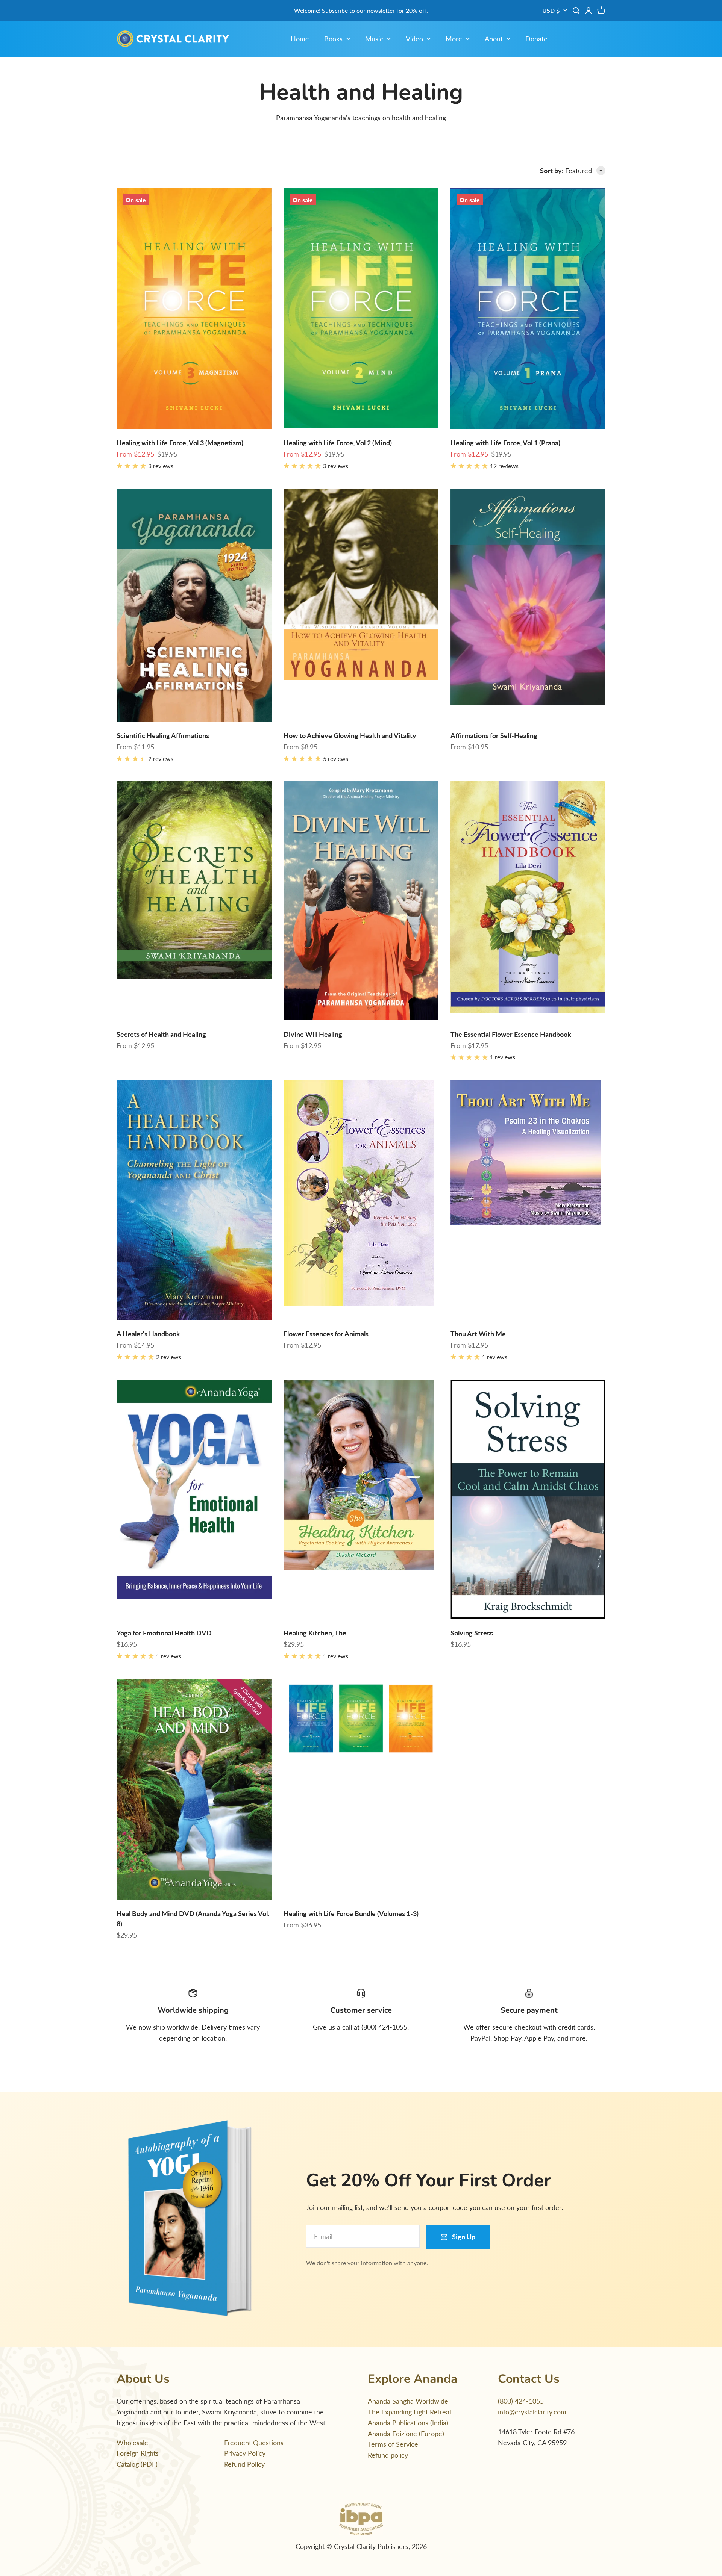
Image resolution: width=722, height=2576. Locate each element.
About (494, 39)
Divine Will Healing (313, 1034)
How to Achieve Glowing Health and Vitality (350, 735)
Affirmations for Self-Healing (494, 735)
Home (300, 39)
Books (333, 39)
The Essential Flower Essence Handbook (511, 1034)
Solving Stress (472, 1633)
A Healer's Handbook (148, 1334)
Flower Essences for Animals (326, 1334)
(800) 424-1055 (521, 2401)
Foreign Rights (138, 2453)
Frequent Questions (254, 2443)
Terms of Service (393, 2444)
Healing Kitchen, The (315, 1633)
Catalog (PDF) (137, 2464)
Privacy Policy (245, 2453)
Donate (536, 39)
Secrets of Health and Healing (161, 1034)
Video (414, 39)
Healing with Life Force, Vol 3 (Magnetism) (180, 443)
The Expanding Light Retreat (410, 2412)
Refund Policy (244, 2464)
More (454, 39)
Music (374, 39)
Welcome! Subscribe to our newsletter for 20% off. (361, 10)
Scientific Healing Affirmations (163, 735)
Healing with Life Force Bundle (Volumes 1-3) (351, 1913)
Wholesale (132, 2443)
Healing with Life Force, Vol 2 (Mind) (338, 443)
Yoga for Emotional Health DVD (164, 1633)
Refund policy (388, 2455)
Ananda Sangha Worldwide (408, 2401)
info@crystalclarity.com (532, 2412)
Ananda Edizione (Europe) (406, 2434)
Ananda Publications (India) (408, 2423)
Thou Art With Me (478, 1334)
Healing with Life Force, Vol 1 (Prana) (505, 443)
